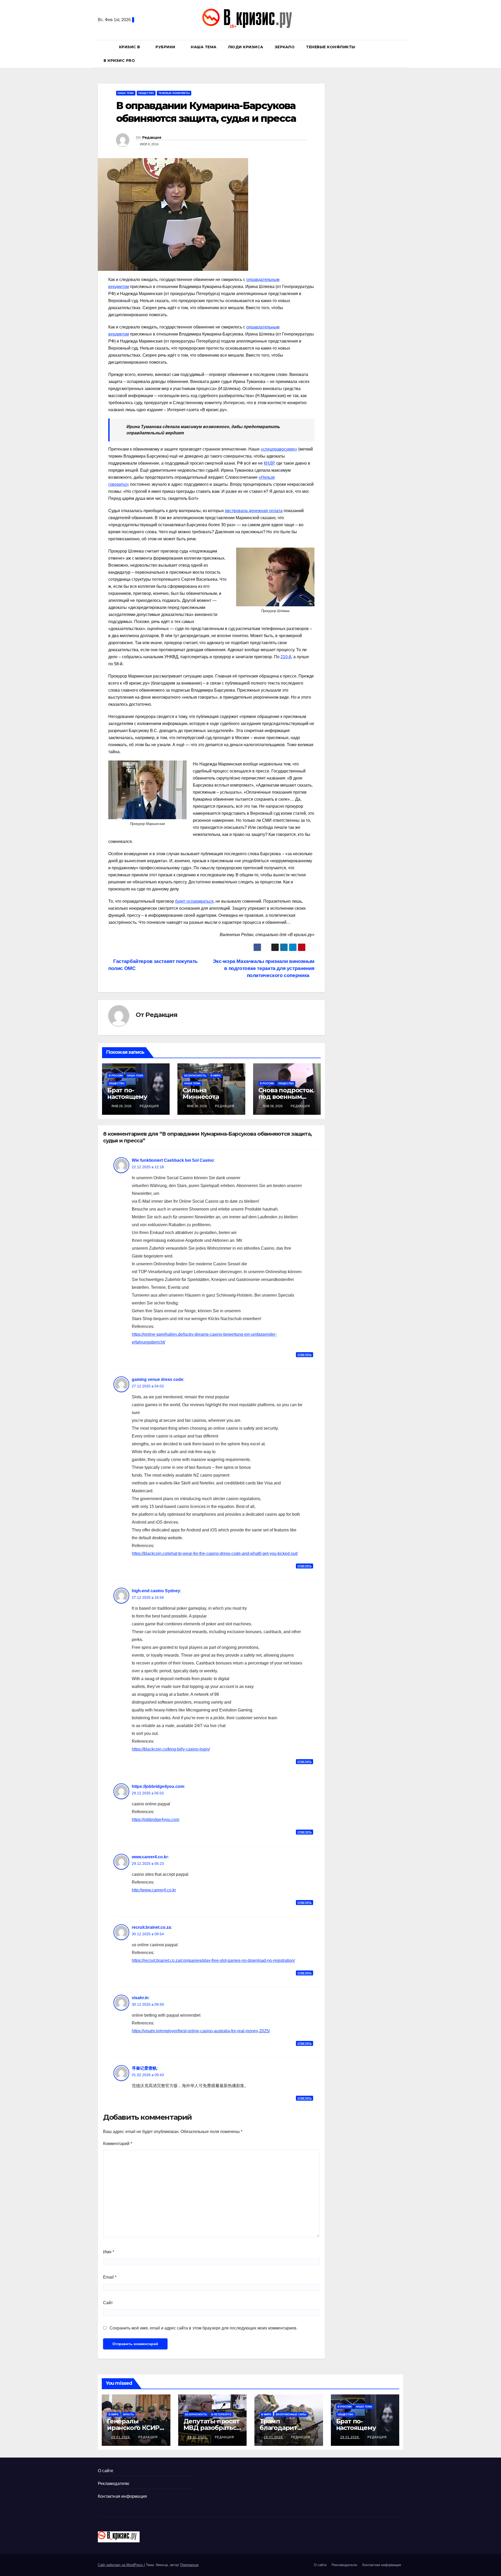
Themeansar (189, 2565)
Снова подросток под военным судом (286, 1097)
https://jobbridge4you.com (158, 1786)
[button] (402, 54)
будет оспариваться (194, 901)
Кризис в (130, 47)
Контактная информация (122, 2496)
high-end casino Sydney (156, 1591)
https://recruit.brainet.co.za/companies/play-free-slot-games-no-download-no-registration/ (213, 1960)
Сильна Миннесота (201, 1093)
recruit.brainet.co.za (151, 1927)
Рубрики (166, 47)
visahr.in (140, 1998)
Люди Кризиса (246, 47)
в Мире (216, 1076)
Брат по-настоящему (127, 1093)
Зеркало (285, 47)
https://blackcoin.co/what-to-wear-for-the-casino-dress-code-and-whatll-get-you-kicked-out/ (215, 1553)
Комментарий (118, 2144)
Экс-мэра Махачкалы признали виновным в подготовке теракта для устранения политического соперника (264, 968)
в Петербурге (221, 2414)
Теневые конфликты (331, 47)
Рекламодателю (114, 2484)
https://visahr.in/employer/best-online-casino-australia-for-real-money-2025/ (201, 2031)
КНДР (269, 463)
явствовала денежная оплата (254, 511)
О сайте (106, 2471)
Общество (146, 93)
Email (110, 2277)
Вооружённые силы (291, 2414)
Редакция (152, 137)
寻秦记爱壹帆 (144, 2068)
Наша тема (204, 47)
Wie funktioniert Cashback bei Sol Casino (173, 1160)
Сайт (108, 2303)
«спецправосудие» (279, 449)
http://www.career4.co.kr (154, 1890)
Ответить (305, 1355)
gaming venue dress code (157, 1379)
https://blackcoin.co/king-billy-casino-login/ (171, 1749)
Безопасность (195, 1076)
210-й (286, 657)
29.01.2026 (121, 2437)
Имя (109, 2252)
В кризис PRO (120, 61)
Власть (129, 2414)
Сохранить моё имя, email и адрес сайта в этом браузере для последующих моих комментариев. (204, 2328)
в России (116, 1076)
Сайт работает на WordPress (121, 2565)
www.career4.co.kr (150, 1857)
